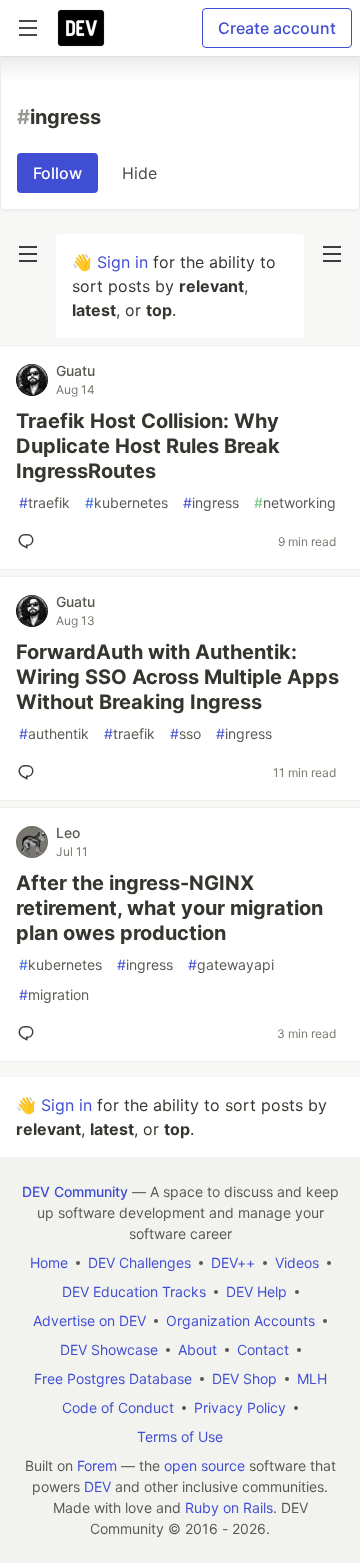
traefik (44, 502)
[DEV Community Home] (81, 28)
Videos (297, 1262)
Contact (263, 1349)
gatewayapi (231, 964)
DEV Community (75, 1191)
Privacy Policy (240, 1407)
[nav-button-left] (28, 254)
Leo (68, 832)
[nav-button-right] (332, 254)
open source (204, 1465)
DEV (97, 1486)
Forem (97, 1465)
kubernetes (126, 502)
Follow (57, 173)
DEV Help (256, 1291)
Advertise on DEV (89, 1320)
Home (49, 1262)
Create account (277, 28)
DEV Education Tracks (134, 1291)
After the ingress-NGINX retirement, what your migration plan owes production (169, 908)
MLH (312, 1378)
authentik (54, 733)
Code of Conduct (118, 1407)
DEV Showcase (109, 1349)
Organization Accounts (240, 1320)
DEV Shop (244, 1378)
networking (295, 502)
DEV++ (233, 1262)
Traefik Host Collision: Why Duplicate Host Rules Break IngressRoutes (148, 446)
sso (185, 733)
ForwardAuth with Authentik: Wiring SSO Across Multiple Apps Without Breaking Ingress (177, 677)
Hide (139, 173)
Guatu (75, 370)
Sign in (122, 262)
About (197, 1349)
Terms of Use (180, 1436)
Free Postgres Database (113, 1378)
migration (54, 994)
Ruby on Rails (229, 1507)
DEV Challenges (139, 1262)
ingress (211, 502)
